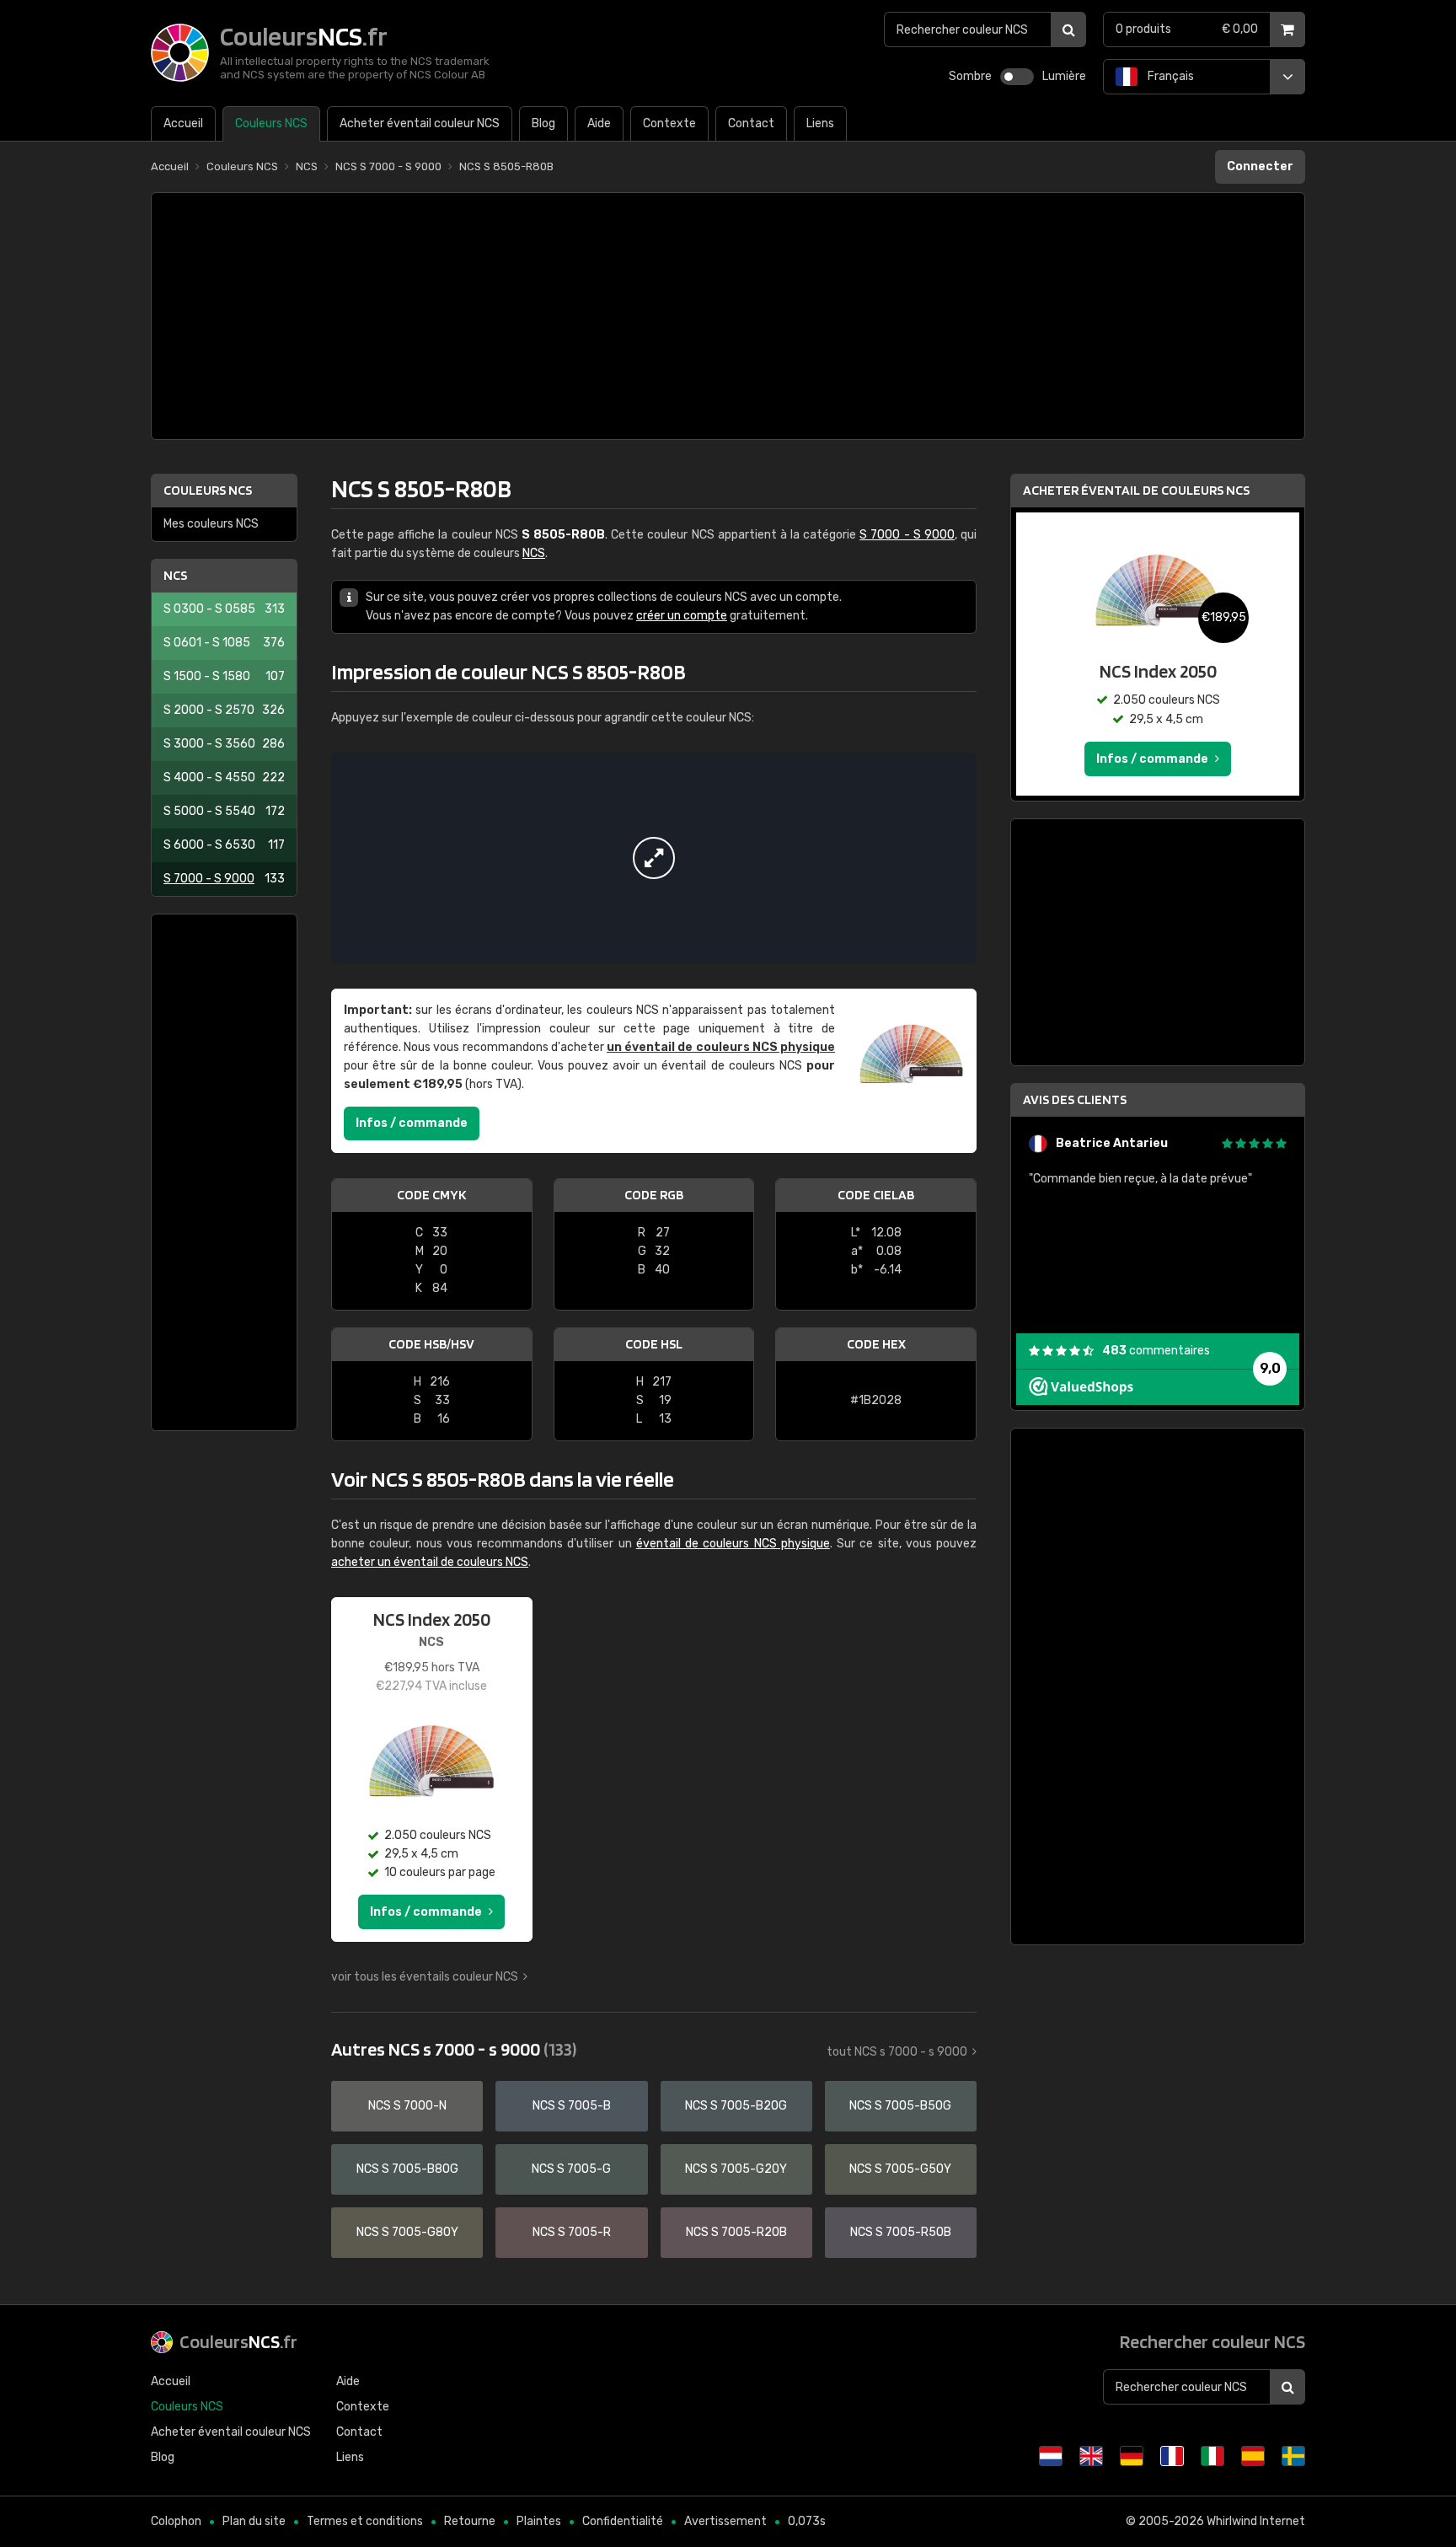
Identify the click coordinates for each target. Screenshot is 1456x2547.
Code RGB (654, 1195)
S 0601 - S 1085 (224, 643)
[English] (1091, 2456)
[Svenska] (1293, 2456)
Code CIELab (876, 1195)
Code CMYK (431, 1195)
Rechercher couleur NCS (1212, 2341)
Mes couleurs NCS (211, 524)
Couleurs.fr (238, 2341)
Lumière (1064, 76)
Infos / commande (412, 1123)
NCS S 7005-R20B (736, 2232)
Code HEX (876, 1344)
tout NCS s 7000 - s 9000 (897, 2052)
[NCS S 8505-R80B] (654, 858)
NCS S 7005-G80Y (407, 2232)
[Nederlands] (1051, 2456)
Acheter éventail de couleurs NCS (1136, 490)
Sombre (970, 76)
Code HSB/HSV (431, 1344)
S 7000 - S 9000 (224, 879)
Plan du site (254, 2521)
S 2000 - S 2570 (224, 710)
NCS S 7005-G (571, 2169)
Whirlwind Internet (1256, 2521)
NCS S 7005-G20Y (736, 2169)
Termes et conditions (365, 2521)
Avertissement (725, 2521)
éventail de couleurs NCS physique (733, 1544)
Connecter (1260, 166)
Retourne (470, 2521)
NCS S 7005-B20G (736, 2106)
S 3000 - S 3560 (224, 744)
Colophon (176, 2521)
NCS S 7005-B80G (407, 2169)
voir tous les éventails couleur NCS (425, 1977)
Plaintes (539, 2521)
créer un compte (682, 616)
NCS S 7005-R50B (901, 2232)
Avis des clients (1075, 1099)
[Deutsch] (1132, 2456)
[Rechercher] (1068, 29)
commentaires (1156, 1351)
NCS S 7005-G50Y (900, 2169)
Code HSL (654, 1344)
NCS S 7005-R (572, 2232)
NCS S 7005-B (572, 2106)
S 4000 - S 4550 (224, 778)
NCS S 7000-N (407, 2106)
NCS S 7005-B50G (900, 2106)
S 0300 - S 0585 (224, 609)
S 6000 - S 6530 (224, 845)
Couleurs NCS (208, 490)
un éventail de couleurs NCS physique (721, 1047)
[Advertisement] (728, 316)
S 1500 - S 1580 (224, 676)
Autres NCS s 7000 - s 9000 (454, 2049)
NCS (175, 575)
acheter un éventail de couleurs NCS (430, 1562)
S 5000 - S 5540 (224, 811)
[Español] (1253, 2456)
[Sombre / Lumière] (1017, 77)
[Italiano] (1212, 2456)
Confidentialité (623, 2521)
